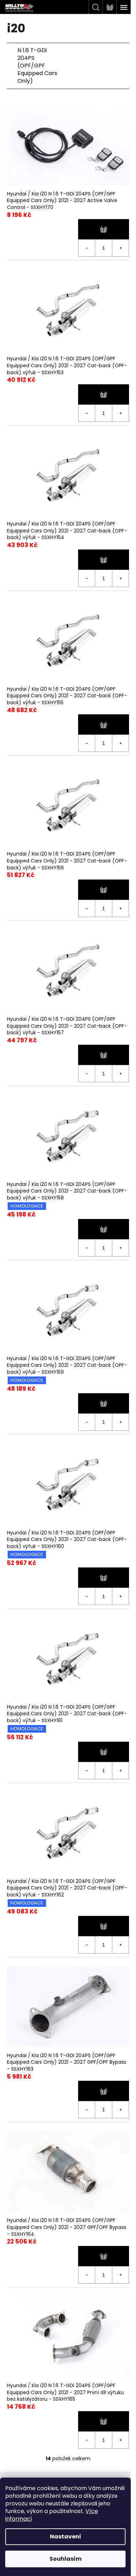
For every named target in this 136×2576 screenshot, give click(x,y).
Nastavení (66, 2537)
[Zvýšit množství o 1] (120, 248)
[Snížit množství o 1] (87, 248)
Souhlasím (66, 2559)
